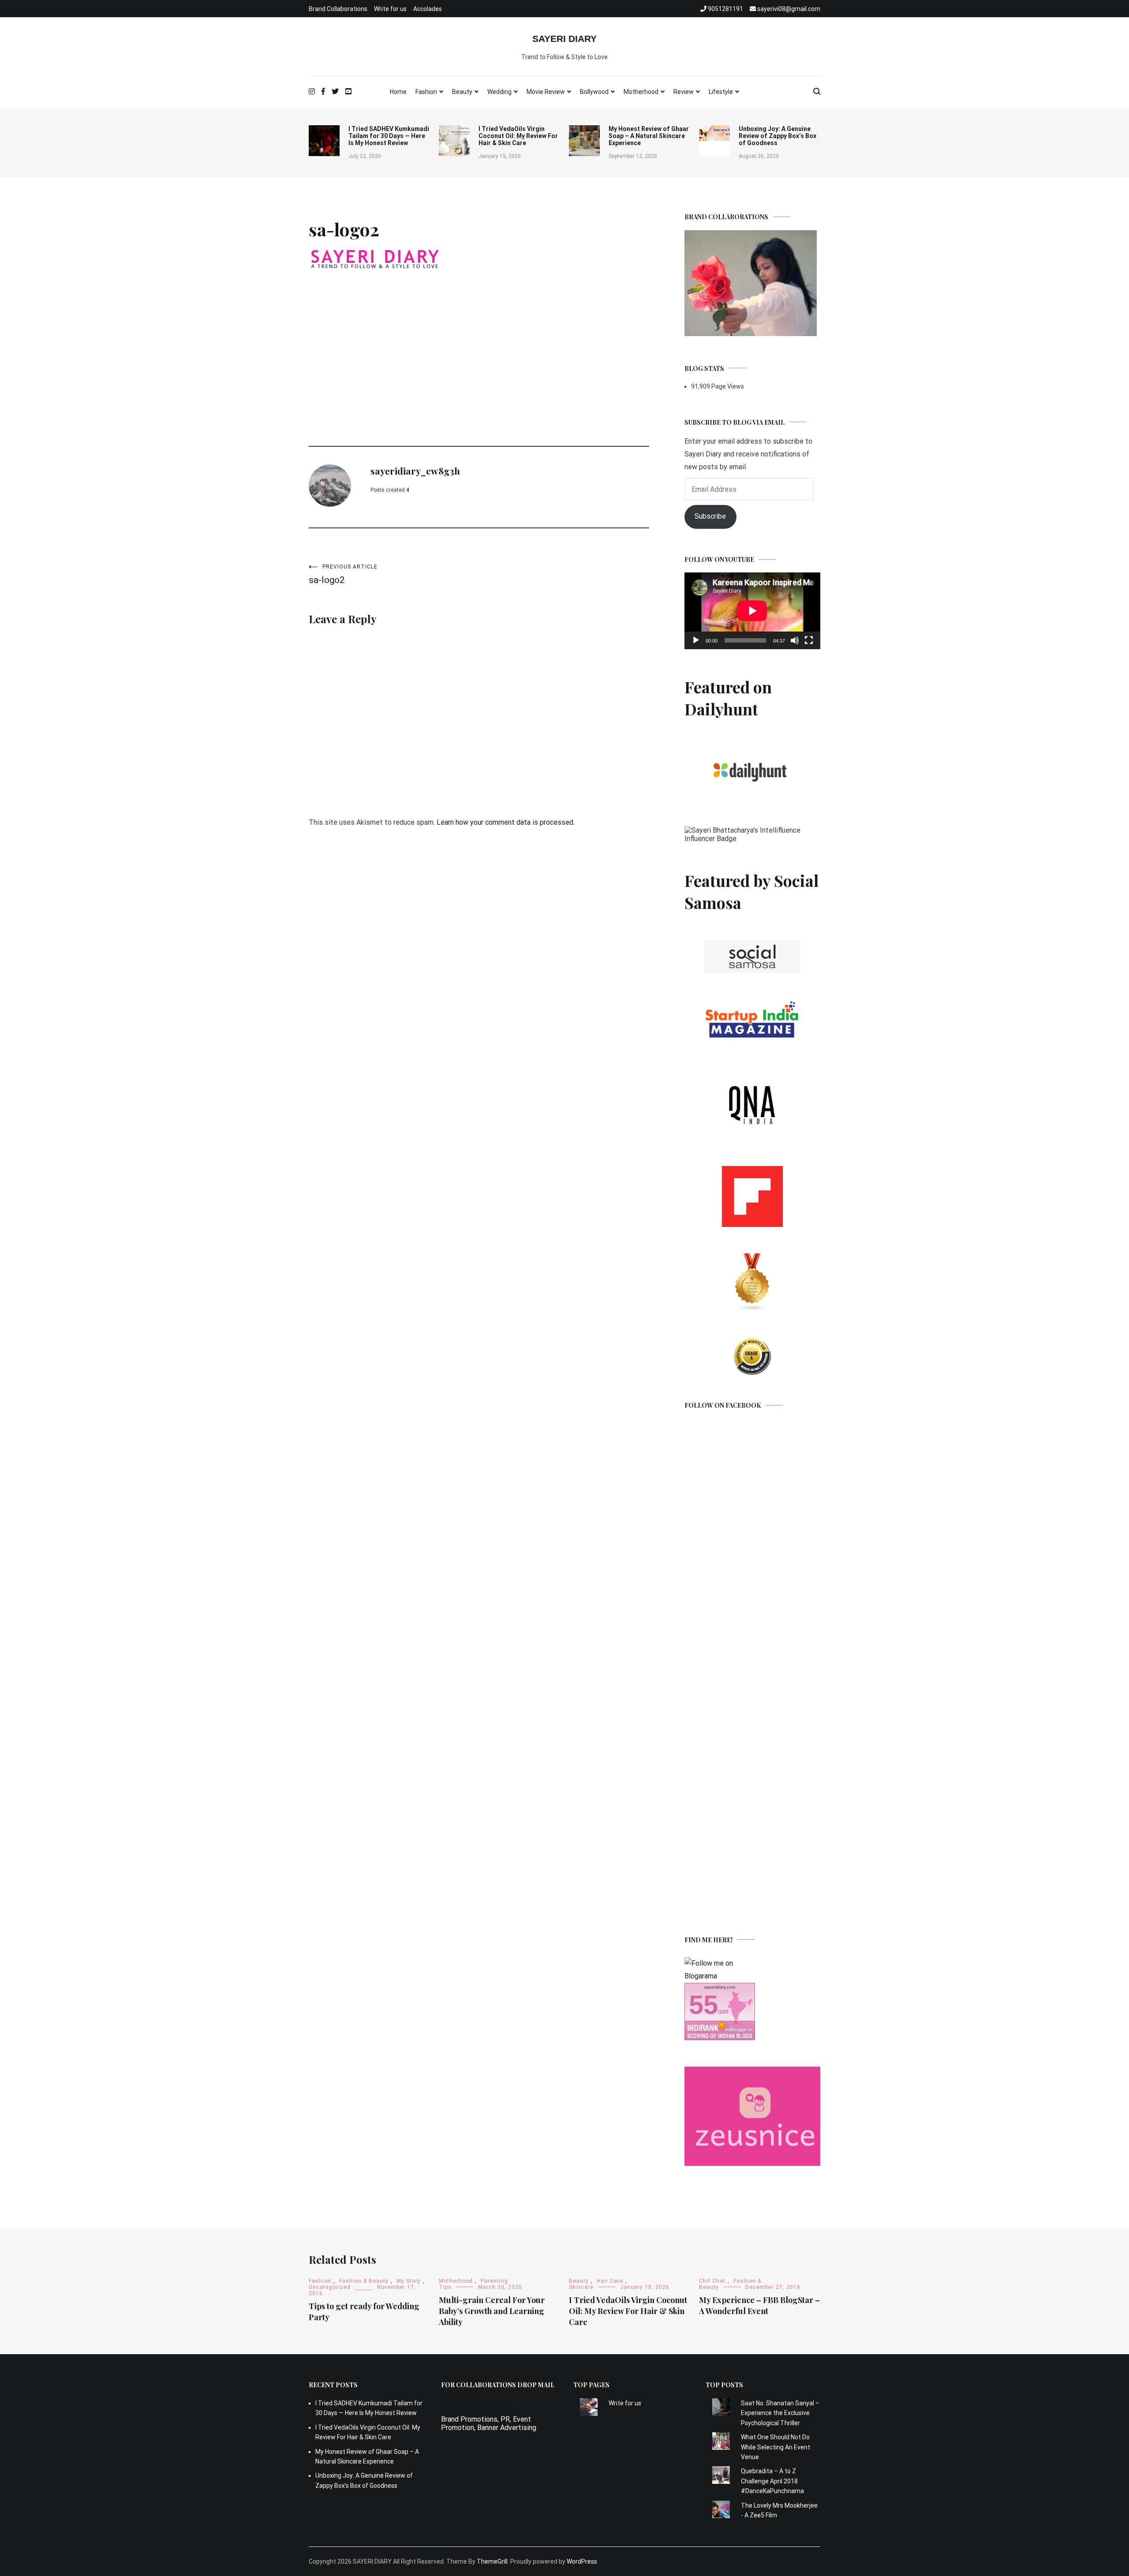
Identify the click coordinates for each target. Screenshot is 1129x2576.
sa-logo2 (343, 574)
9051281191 (461, 2402)
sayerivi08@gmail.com (476, 2411)
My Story (409, 2281)
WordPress (582, 2561)
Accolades (428, 9)
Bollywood (594, 92)
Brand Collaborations (338, 9)
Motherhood (641, 92)
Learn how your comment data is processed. (506, 822)
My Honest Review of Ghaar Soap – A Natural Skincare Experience (649, 136)
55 (703, 2005)
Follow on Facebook (723, 1405)
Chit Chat (712, 2281)
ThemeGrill (492, 2561)
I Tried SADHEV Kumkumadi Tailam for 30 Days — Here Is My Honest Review (389, 136)
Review (684, 92)
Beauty (462, 92)
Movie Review (546, 92)
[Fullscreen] (809, 640)
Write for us (390, 9)
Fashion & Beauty (364, 2281)
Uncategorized (330, 2287)
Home (398, 92)
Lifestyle (721, 92)
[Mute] (795, 640)
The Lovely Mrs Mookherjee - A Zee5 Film (779, 2510)
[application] (752, 611)
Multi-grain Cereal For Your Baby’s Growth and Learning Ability (492, 2311)
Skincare (581, 2287)
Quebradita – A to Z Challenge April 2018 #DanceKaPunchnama (772, 2481)
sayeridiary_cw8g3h (415, 471)
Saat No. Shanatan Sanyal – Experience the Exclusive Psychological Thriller (780, 2413)
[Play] (696, 640)
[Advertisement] (479, 340)
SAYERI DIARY (564, 39)
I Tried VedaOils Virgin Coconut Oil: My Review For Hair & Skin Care (518, 136)
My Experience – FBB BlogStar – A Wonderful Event (759, 2305)
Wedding (499, 92)
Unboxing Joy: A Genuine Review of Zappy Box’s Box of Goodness (778, 136)
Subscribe (710, 516)
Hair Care (610, 2281)
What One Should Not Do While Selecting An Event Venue (776, 2447)
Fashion (426, 92)
